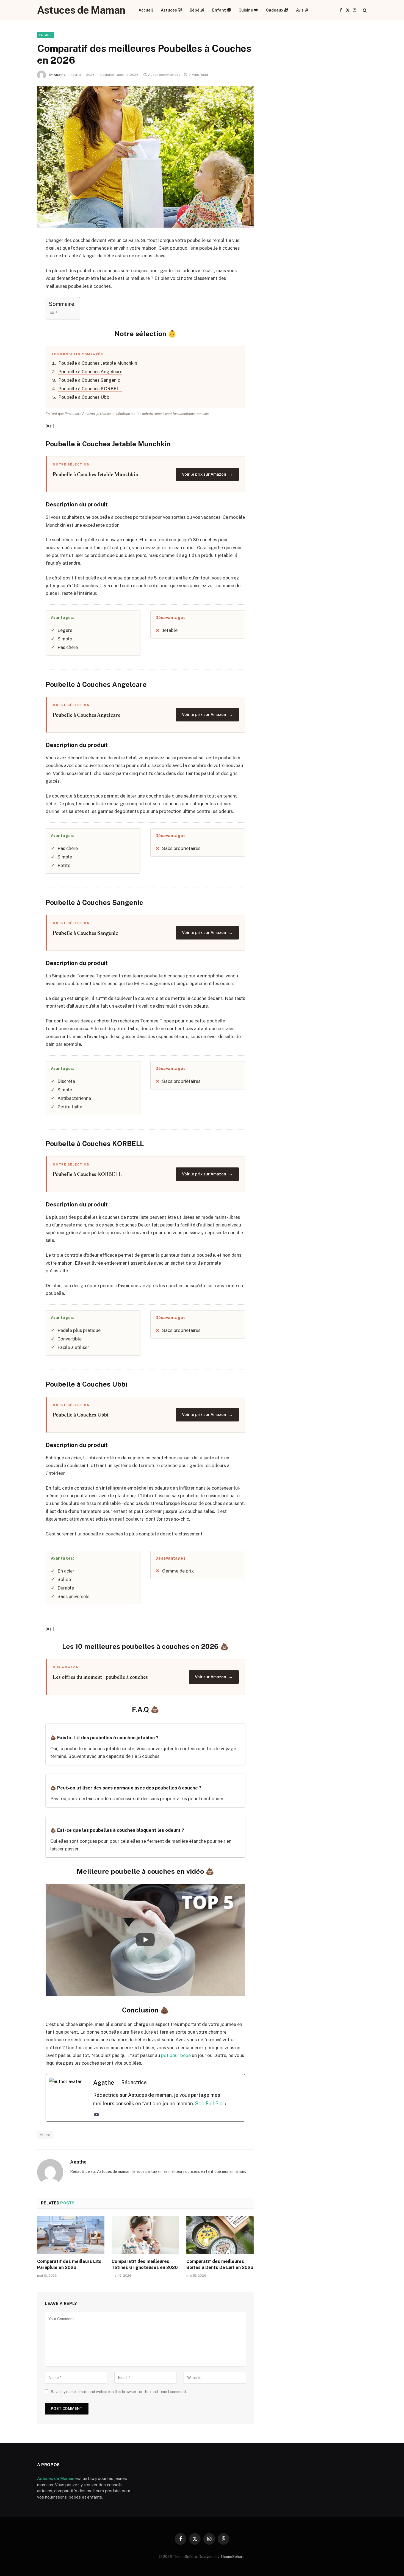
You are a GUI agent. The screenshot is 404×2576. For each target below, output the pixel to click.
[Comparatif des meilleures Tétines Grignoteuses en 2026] (145, 2235)
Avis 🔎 (302, 10)
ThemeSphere (233, 2557)
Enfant (46, 35)
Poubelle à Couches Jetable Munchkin (98, 363)
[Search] (364, 10)
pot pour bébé (176, 2055)
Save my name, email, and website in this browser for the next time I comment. (119, 2392)
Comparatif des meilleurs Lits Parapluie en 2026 (69, 2264)
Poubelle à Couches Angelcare (90, 372)
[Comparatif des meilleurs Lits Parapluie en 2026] (71, 2235)
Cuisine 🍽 (248, 10)
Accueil (146, 10)
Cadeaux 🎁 (277, 10)
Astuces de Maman (56, 2478)
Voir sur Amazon (214, 1677)
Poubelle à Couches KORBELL (90, 389)
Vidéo (45, 2135)
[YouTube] (96, 2115)
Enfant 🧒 (222, 10)
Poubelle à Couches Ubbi (84, 397)
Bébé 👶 (197, 10)
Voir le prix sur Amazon (207, 474)
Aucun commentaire (164, 75)
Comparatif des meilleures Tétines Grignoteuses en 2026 (145, 2264)
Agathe (60, 75)
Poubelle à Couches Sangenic (89, 380)
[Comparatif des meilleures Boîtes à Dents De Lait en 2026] (220, 2235)
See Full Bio (209, 2104)
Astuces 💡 (171, 10)
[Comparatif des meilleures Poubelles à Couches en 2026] (145, 157)
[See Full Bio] (226, 2104)
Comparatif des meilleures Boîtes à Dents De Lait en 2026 (220, 2264)
